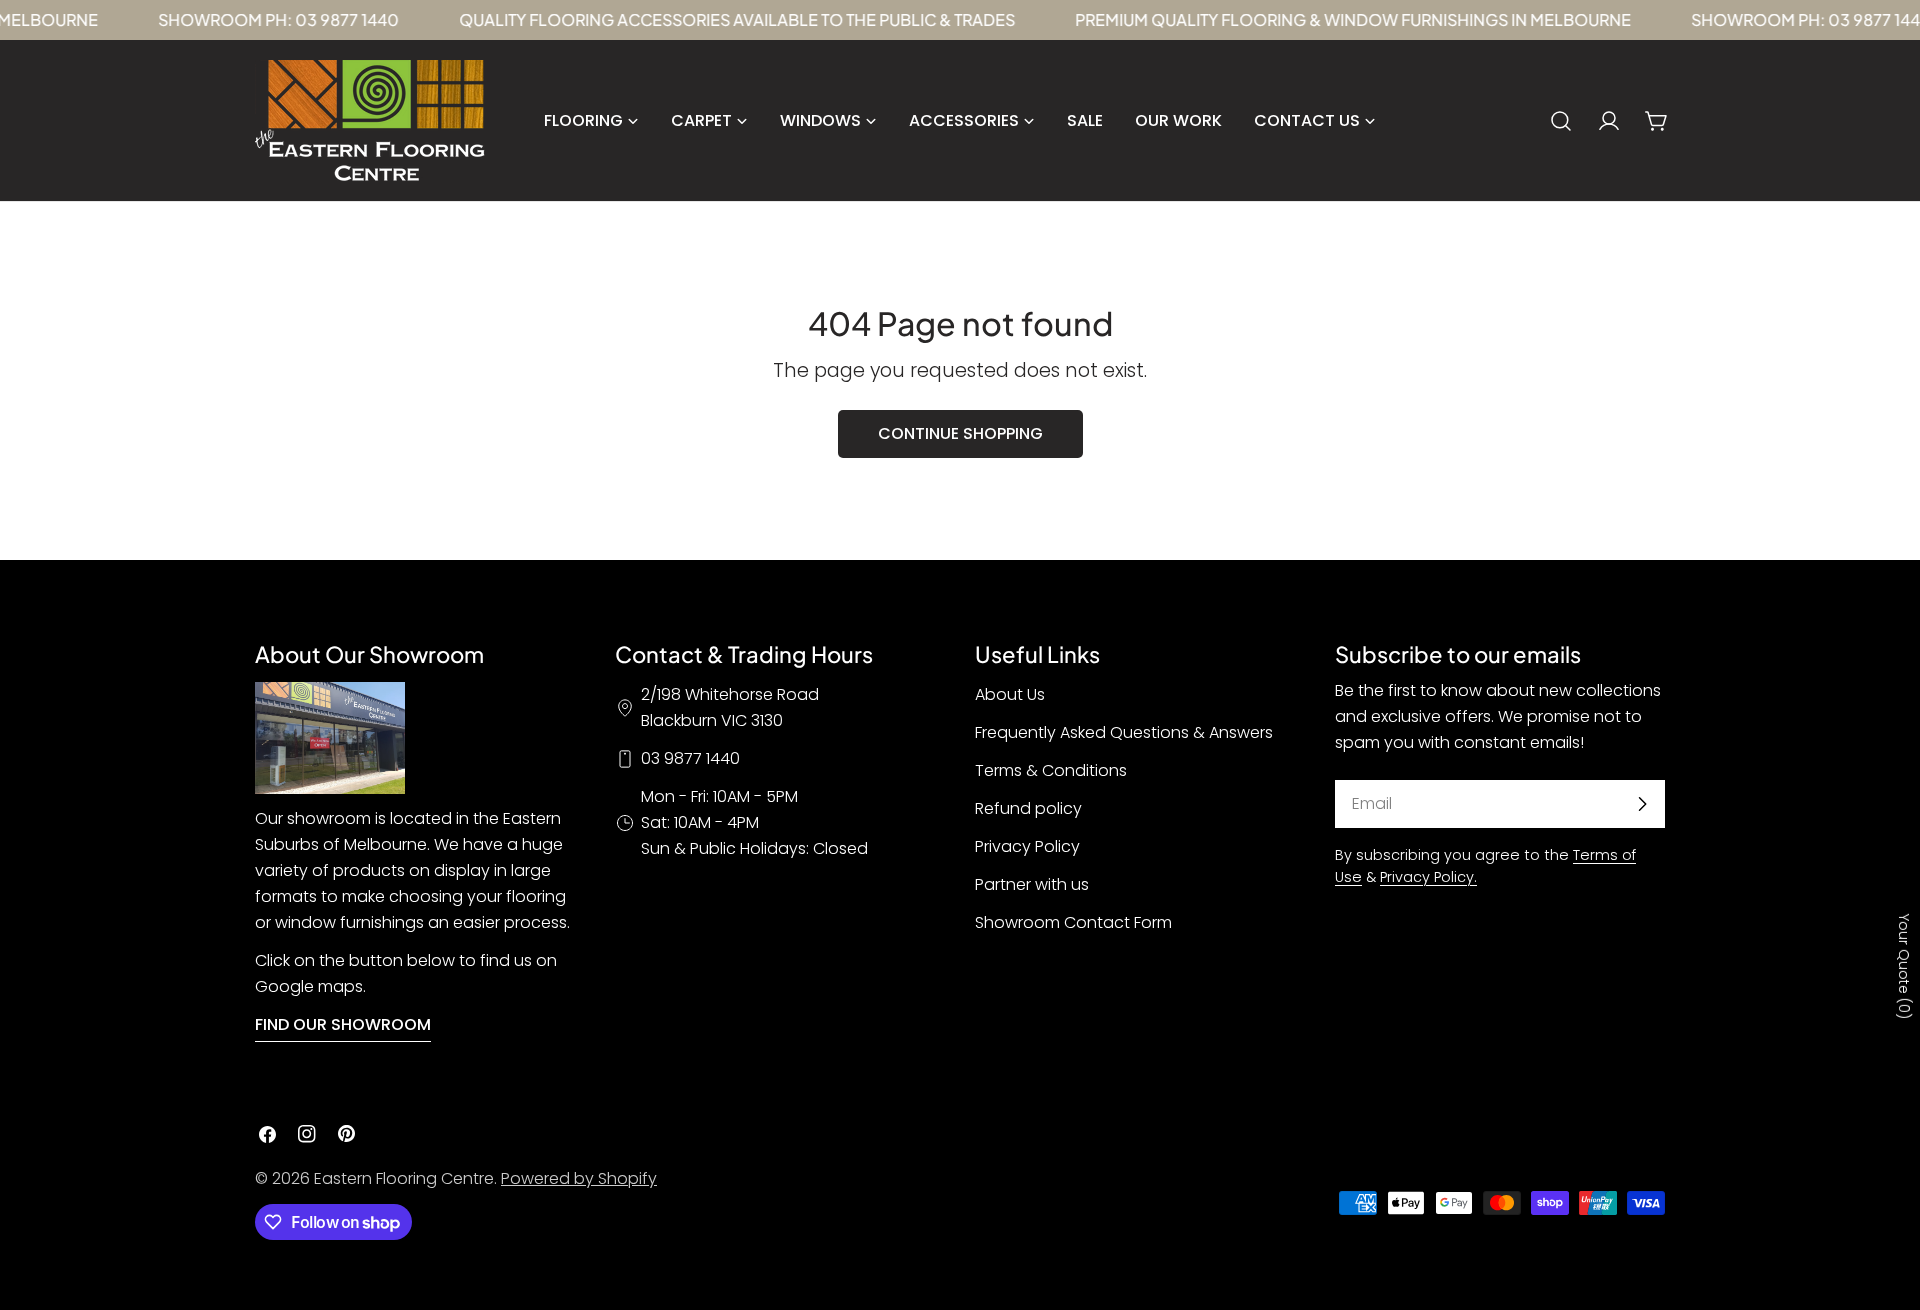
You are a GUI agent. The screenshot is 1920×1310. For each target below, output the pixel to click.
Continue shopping (960, 433)
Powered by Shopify (579, 1178)
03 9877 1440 (690, 758)
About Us (1010, 694)
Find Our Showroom (343, 1024)
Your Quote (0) (1904, 966)
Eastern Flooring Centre (404, 1178)
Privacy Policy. (1428, 877)
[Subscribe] (1642, 804)
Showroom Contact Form (1073, 922)
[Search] (1561, 121)
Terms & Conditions (1051, 770)
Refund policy (1028, 808)
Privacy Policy (1027, 846)
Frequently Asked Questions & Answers (1124, 732)
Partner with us (1032, 884)
